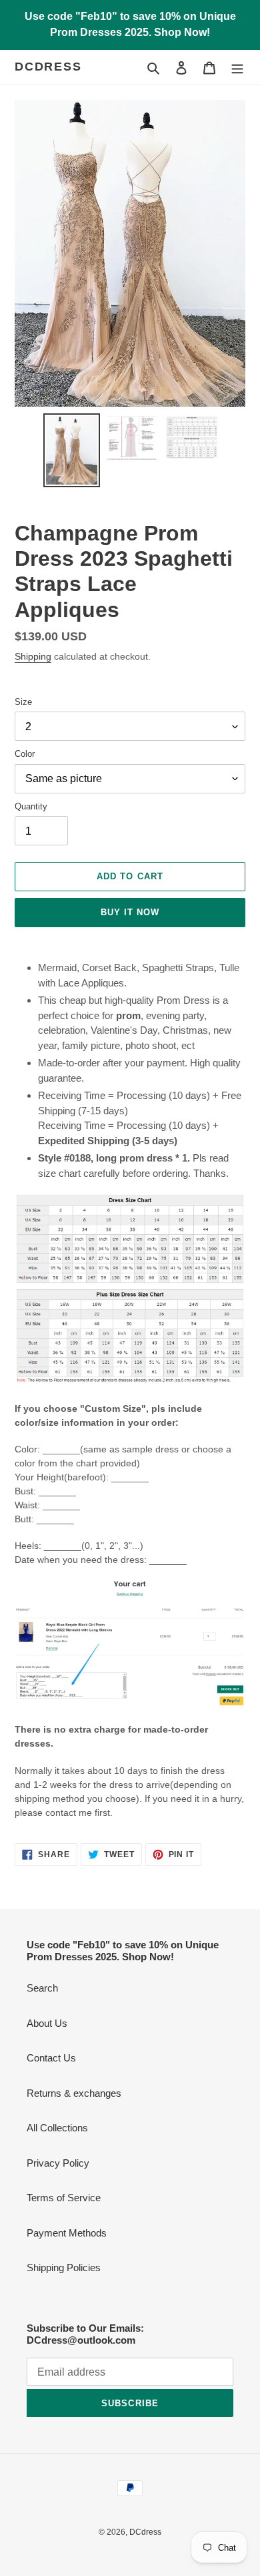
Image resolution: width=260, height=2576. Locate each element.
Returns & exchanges (74, 2093)
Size (23, 702)
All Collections (57, 2128)
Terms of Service (64, 2198)
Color (25, 754)
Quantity (31, 806)
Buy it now (130, 912)
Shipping (33, 656)
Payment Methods (67, 2233)
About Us (47, 2023)
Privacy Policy (58, 2163)
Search (42, 1988)
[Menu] (237, 68)
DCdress (48, 67)
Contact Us (51, 2058)
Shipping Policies (64, 2267)
